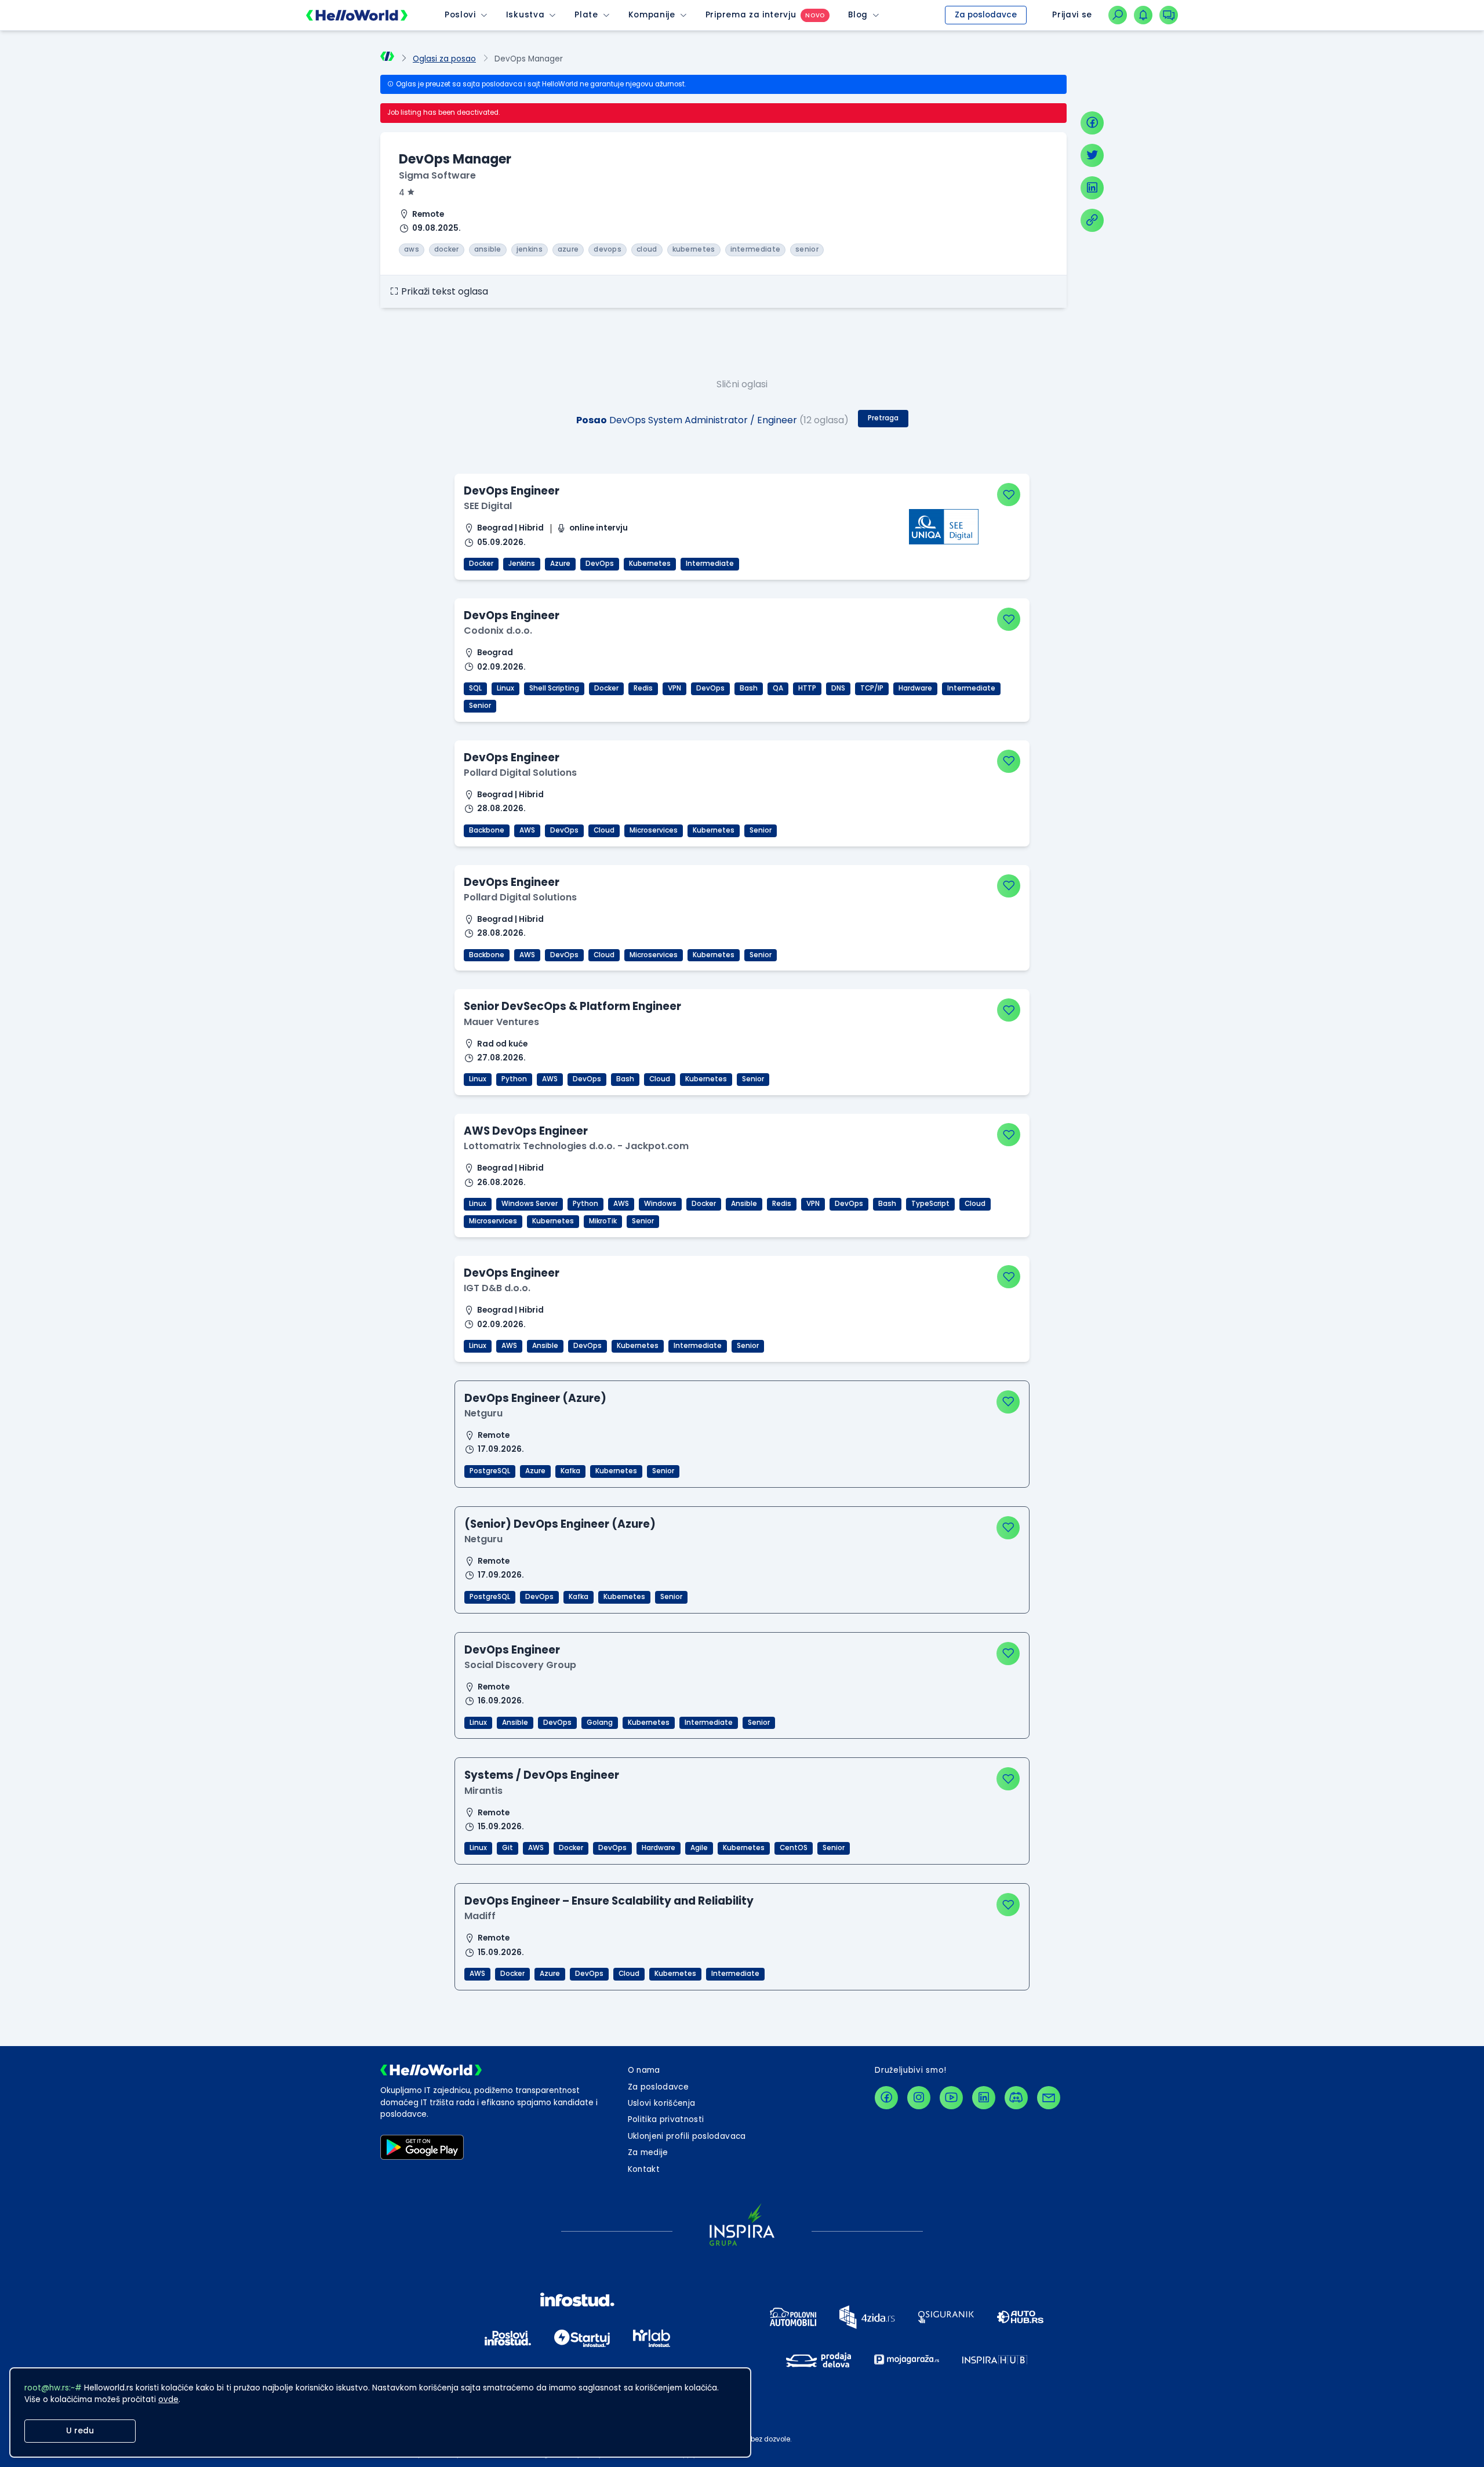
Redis (643, 688)
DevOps (600, 564)
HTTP (807, 688)
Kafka (570, 1471)
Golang (600, 1723)
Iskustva (525, 15)
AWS (527, 830)
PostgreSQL (490, 1471)
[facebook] (1092, 123)
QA (778, 688)
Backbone (487, 830)
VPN (674, 688)
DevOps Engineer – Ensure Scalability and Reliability (609, 1901)
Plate (586, 15)
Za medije (648, 2152)
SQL (475, 688)
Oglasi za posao (444, 59)
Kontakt (644, 2169)
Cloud (604, 830)
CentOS (794, 1848)
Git (508, 1848)
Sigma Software (437, 175)
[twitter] (1092, 155)
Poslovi (460, 15)
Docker (481, 564)
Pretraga (883, 418)
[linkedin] (1092, 188)
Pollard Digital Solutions (520, 773)
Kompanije (652, 15)
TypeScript (930, 1204)
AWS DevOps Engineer (526, 1131)
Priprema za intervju (751, 15)
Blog (858, 15)
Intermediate (710, 564)
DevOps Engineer (512, 491)
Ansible (744, 1204)
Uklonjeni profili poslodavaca (687, 2136)
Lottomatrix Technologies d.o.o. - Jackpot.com (576, 1146)
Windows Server (530, 1204)
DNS (838, 688)
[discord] (1016, 2098)
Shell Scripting (554, 688)
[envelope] (1049, 2098)
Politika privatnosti (666, 2119)
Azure (560, 564)
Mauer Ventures (501, 1022)
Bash (749, 688)
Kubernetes (650, 564)
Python (514, 1079)
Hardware (915, 688)
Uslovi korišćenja (662, 2103)
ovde (168, 2399)
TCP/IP (872, 688)
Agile (699, 1848)
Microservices (654, 830)
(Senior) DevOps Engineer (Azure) (560, 1524)
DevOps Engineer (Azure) (535, 1398)
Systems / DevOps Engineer (542, 1775)
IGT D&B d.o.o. (497, 1288)
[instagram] (919, 2098)
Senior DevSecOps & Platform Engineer (572, 1006)
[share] (1092, 220)
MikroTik (603, 1221)
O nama (644, 2070)
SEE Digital (488, 506)
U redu (80, 2431)
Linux (505, 688)
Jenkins (522, 564)
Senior (480, 706)
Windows (660, 1204)
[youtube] (951, 2098)
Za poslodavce (986, 15)
